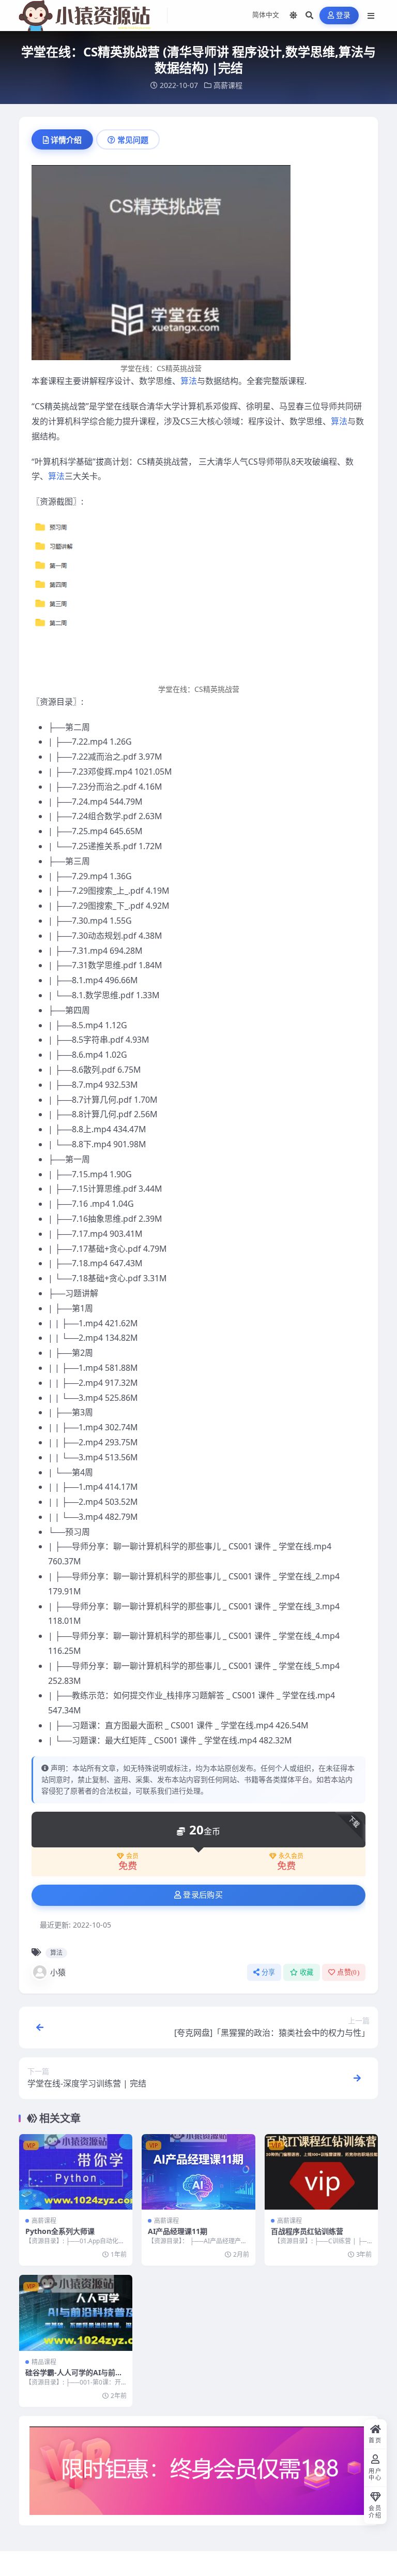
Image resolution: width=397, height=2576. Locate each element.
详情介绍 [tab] (66, 140)
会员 (132, 1856)
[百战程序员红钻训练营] (321, 2172)
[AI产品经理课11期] (198, 2172)
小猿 (58, 1972)
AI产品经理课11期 (178, 2231)
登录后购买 (203, 1895)
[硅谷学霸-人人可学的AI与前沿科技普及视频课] (76, 2313)
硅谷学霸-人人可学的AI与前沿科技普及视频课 (74, 2377)
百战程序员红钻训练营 (307, 2231)
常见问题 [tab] (133, 140)
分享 (269, 1972)
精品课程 (44, 2362)
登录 (343, 15)
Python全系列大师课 (60, 2231)
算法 (189, 381)
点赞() (348, 1972)
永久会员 (291, 1856)
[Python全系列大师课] (76, 2172)
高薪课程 (228, 85)
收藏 (307, 1972)
